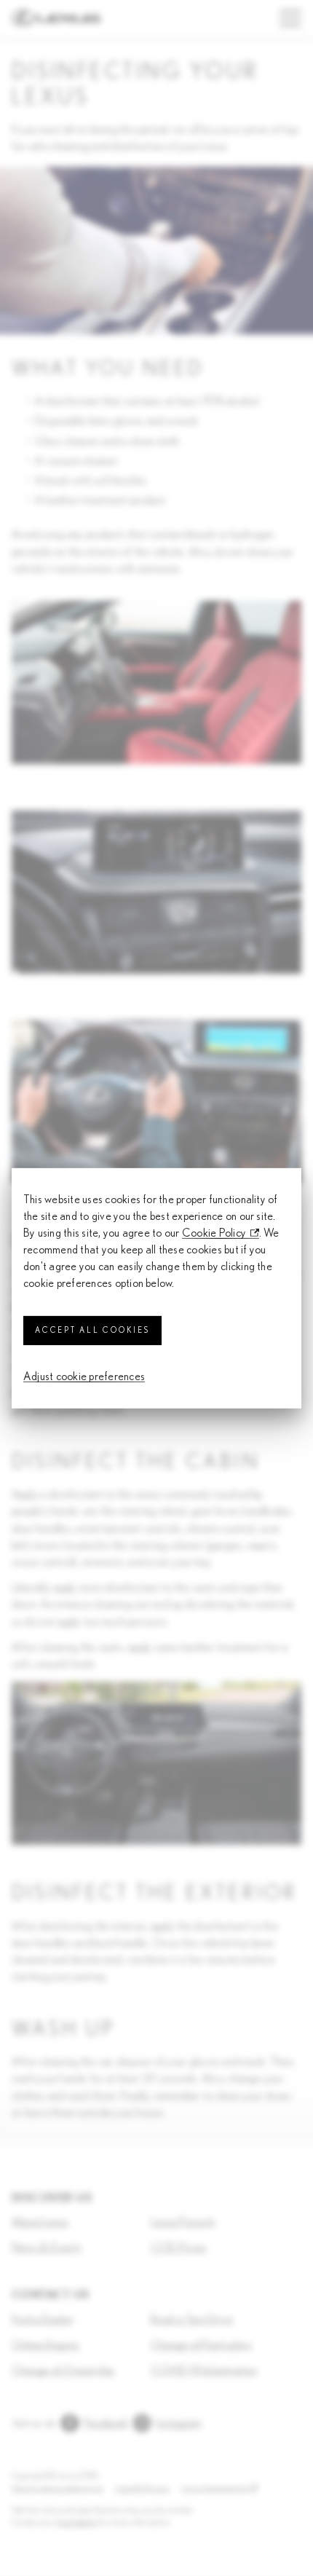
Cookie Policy (214, 1233)
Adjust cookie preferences (84, 1376)
